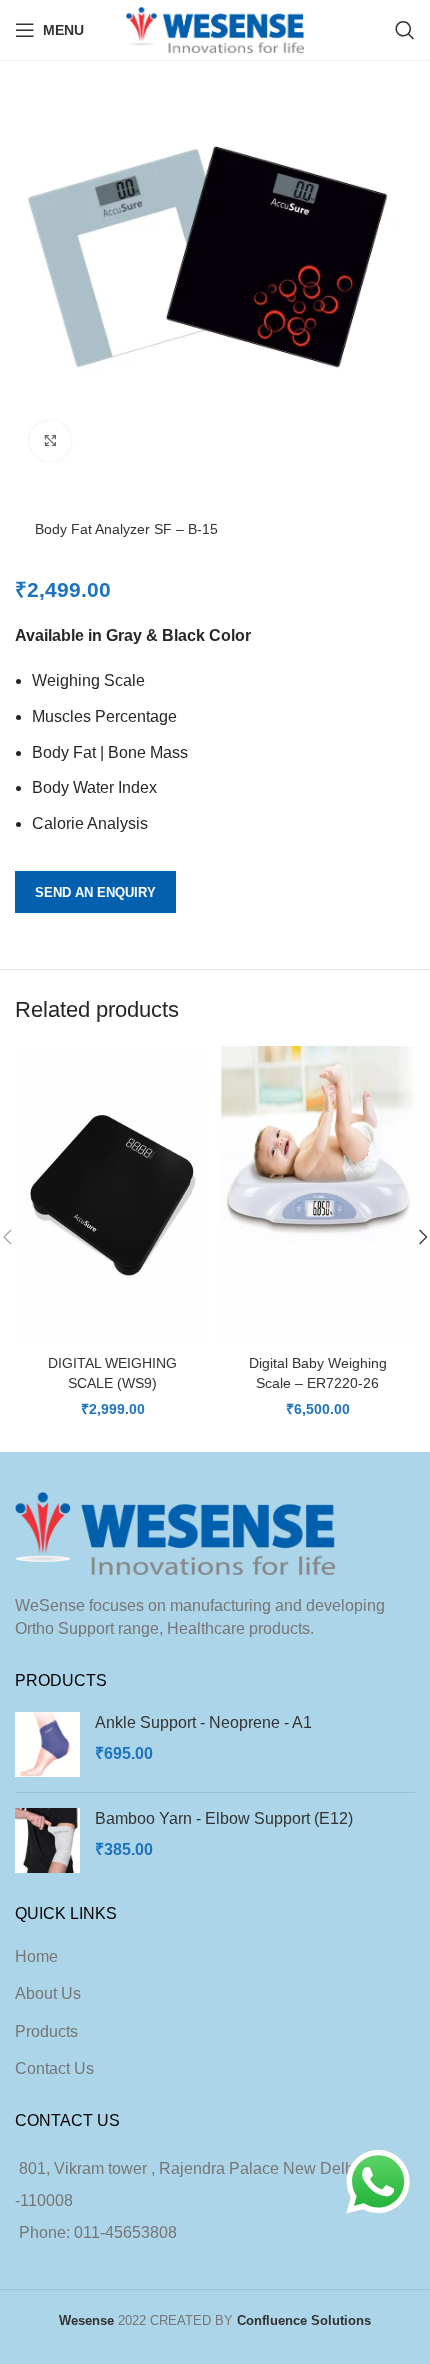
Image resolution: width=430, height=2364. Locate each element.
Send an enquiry (95, 892)
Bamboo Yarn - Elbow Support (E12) (224, 1818)
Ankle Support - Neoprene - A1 (203, 1722)
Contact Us (54, 2068)
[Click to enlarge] (50, 441)
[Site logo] (215, 28)
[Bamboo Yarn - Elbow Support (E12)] (47, 1840)
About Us (48, 1993)
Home (36, 1956)
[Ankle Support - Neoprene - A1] (47, 1744)
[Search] (405, 30)
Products (46, 2031)
